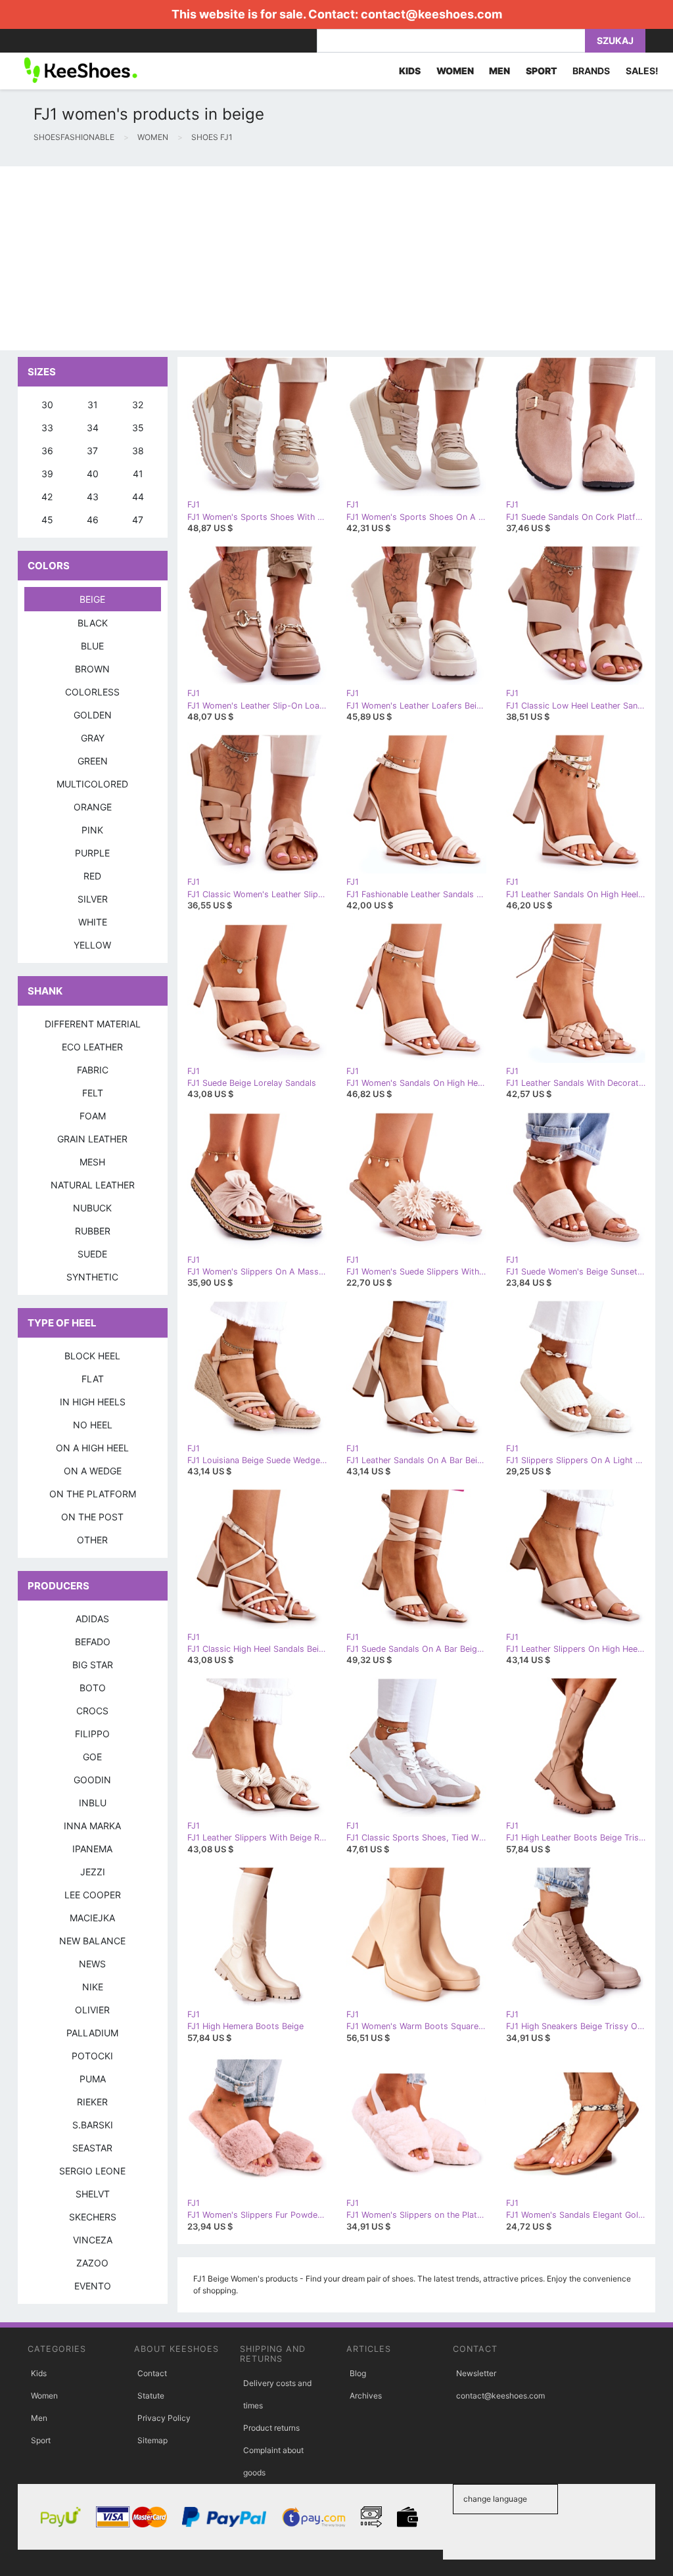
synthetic (92, 1277)
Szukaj (615, 40)
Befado (93, 1642)
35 (138, 428)
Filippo (92, 1734)
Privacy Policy (164, 2418)
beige (92, 599)
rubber (93, 1231)
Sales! (642, 71)
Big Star (93, 1665)
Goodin (92, 1780)
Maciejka (92, 1918)
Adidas (92, 1619)
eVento (93, 2286)
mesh (92, 1162)
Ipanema (92, 1849)
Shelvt (93, 2194)
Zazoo (92, 2263)
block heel (92, 1356)
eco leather (92, 1047)
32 (138, 405)
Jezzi (93, 1872)
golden (93, 715)
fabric (93, 1070)
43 (93, 497)
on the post (92, 1517)
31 (93, 405)
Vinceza (93, 2240)
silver (93, 899)
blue (92, 646)
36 (47, 451)
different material (93, 1024)
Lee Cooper (93, 1895)
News (92, 1964)
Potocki (92, 2056)
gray (93, 738)
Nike (93, 1987)
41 (138, 474)
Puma (93, 2079)
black (93, 623)
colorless (92, 692)
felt (93, 1093)
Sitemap (152, 2440)
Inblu (93, 1803)
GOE (92, 1757)
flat (93, 1379)
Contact (152, 2373)
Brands (591, 71)
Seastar (92, 2148)
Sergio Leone (92, 2171)
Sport (41, 2440)
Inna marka (92, 1826)
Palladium (92, 2033)
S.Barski (93, 2125)
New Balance (92, 1941)
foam (93, 1116)
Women (44, 2396)
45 (47, 520)
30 (47, 405)
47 (138, 520)
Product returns (271, 2428)
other (92, 1540)
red (92, 876)
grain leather (92, 1139)
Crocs (92, 1711)
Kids (39, 2373)
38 (138, 451)
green (93, 761)
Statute (151, 2396)
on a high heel (92, 1448)
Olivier (92, 2010)
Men (39, 2418)
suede (92, 1254)
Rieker (92, 2102)
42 (47, 497)
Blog (358, 2373)
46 (93, 520)
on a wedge (93, 1471)
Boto (93, 1688)
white (93, 922)
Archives (366, 2396)
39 (47, 474)
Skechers (93, 2217)
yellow (92, 945)
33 (47, 428)
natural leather (93, 1185)
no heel (93, 1425)
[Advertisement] (336, 258)
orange (93, 807)
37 (92, 451)
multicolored (92, 784)
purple (92, 853)
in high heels (93, 1402)
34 (93, 428)
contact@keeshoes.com (431, 14)
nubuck (92, 1208)
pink (92, 830)
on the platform (93, 1494)
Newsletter (476, 2373)
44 (138, 497)
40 (93, 474)
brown (92, 669)
